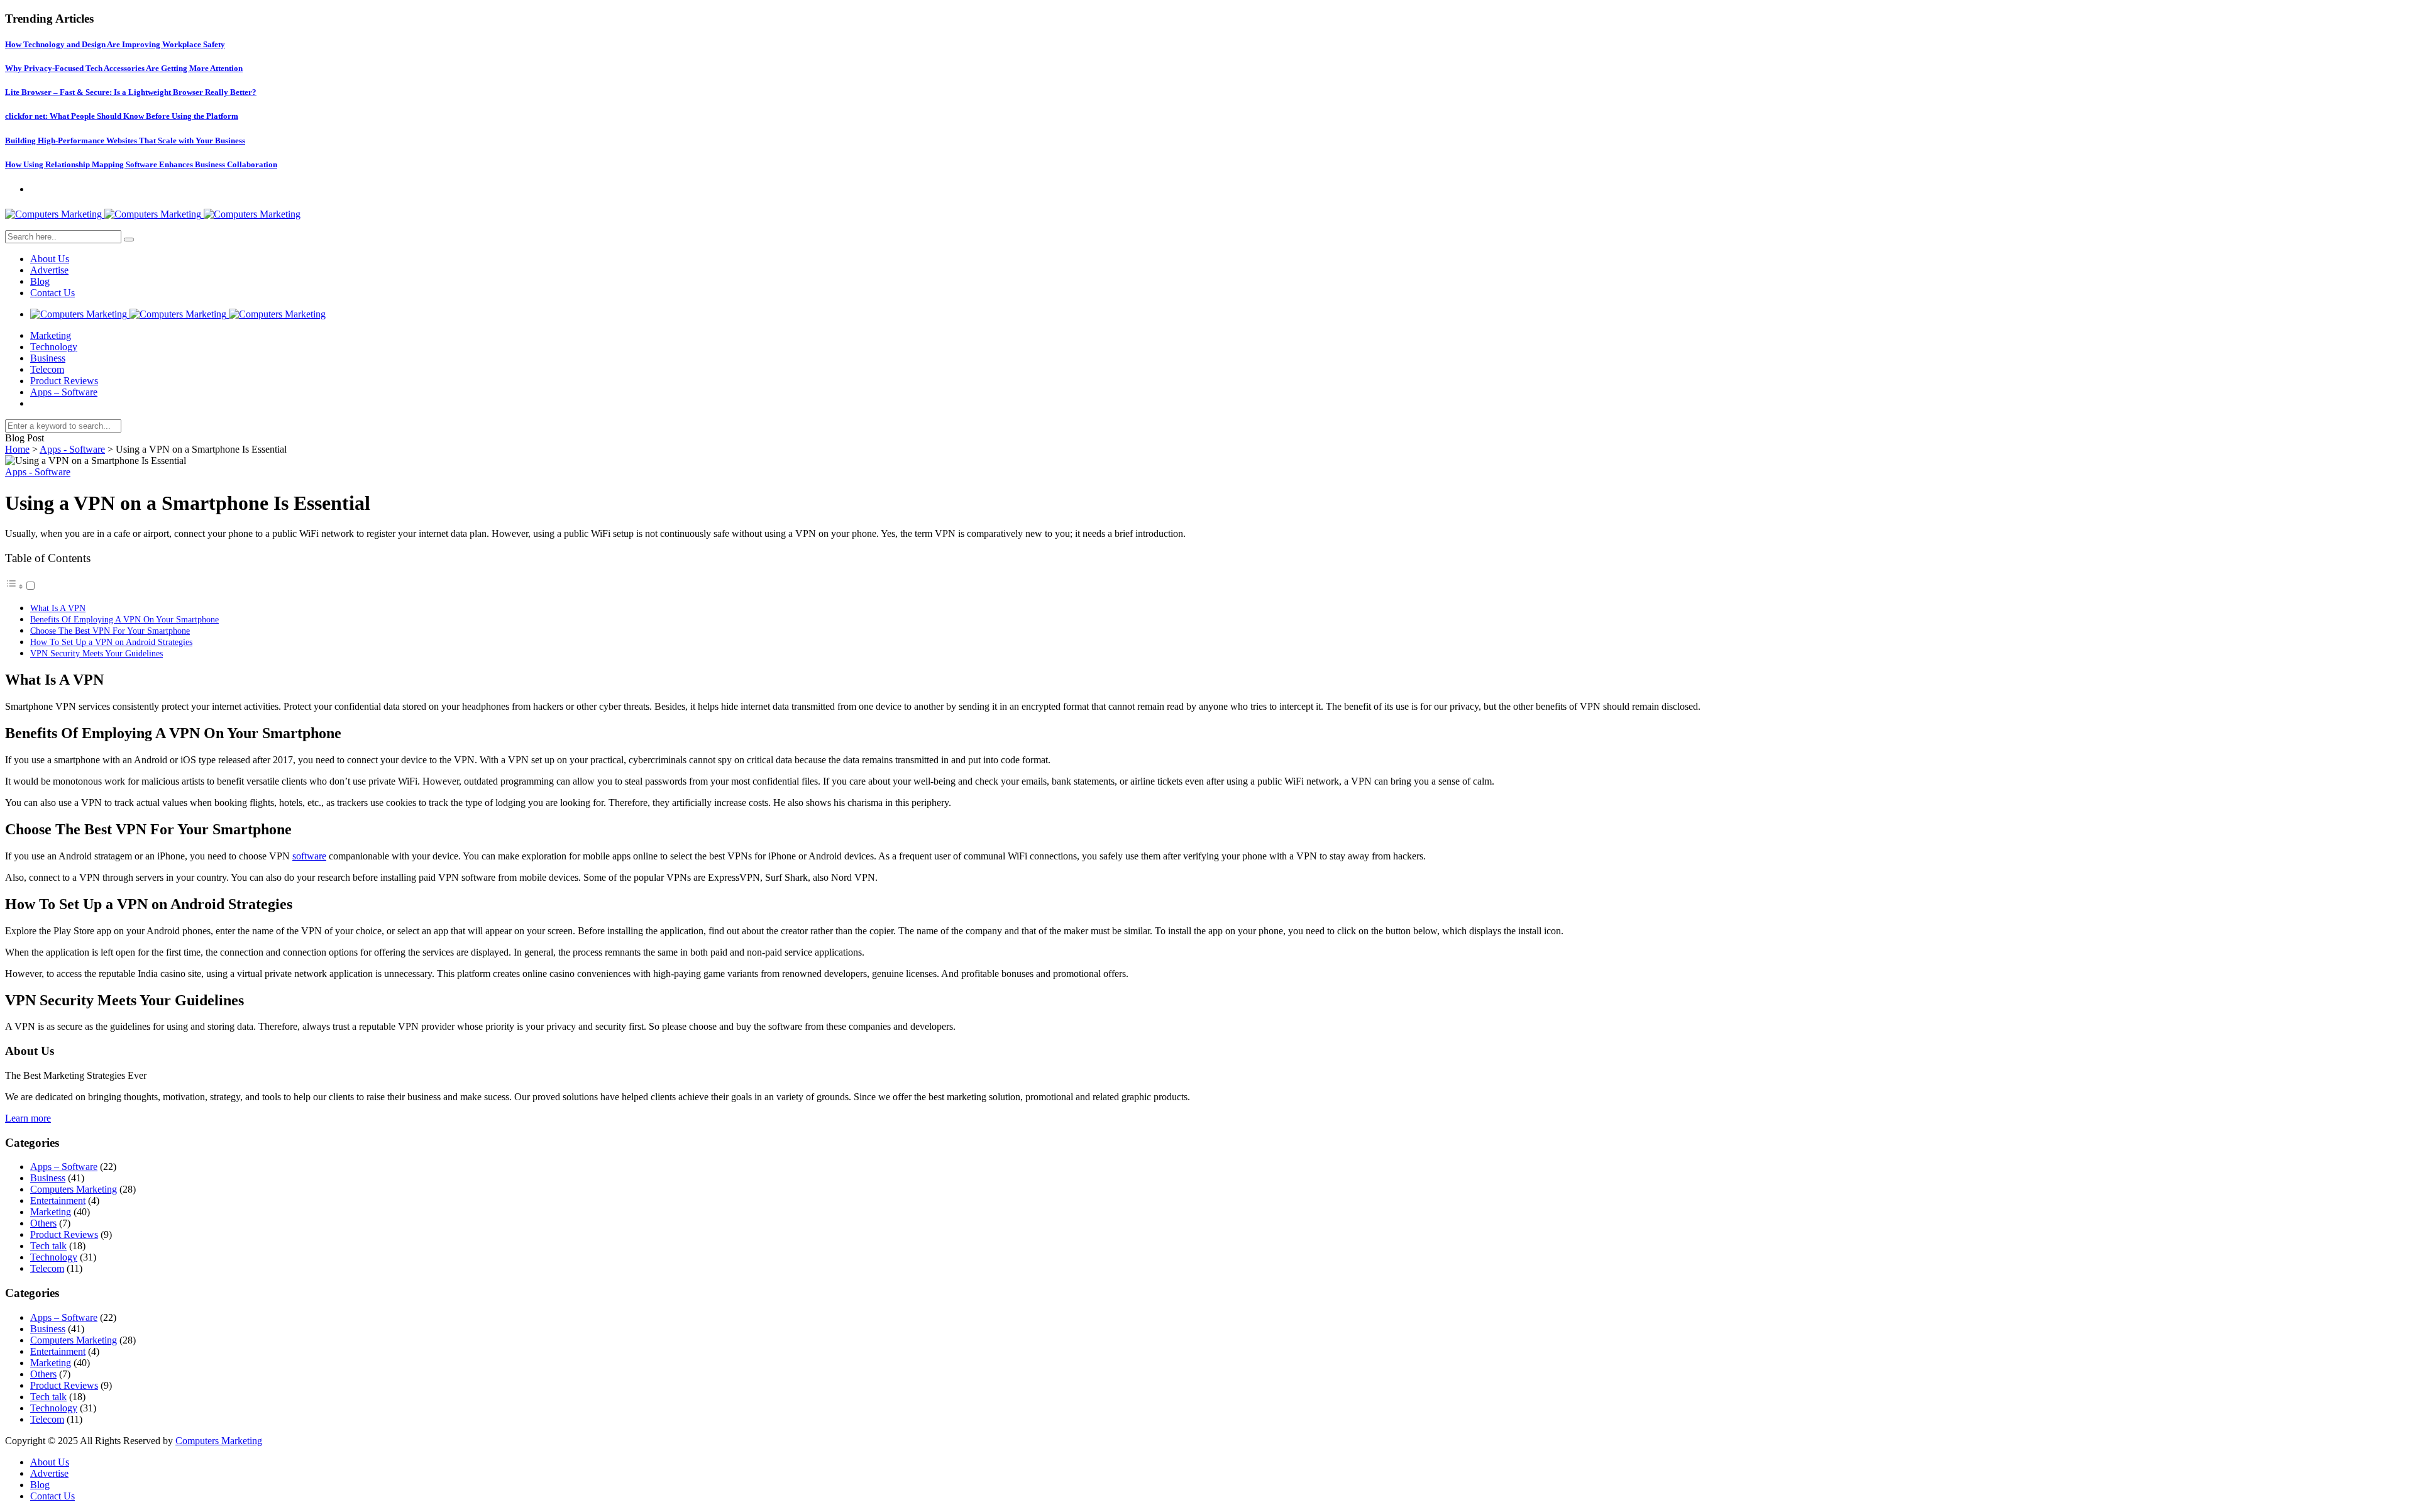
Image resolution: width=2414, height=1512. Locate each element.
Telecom (47, 369)
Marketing (51, 335)
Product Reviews (64, 381)
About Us (50, 259)
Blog (40, 281)
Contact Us (52, 293)
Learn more (28, 1118)
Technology (54, 347)
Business (48, 358)
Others (43, 1223)
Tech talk (48, 1246)
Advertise (49, 270)
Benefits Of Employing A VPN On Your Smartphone (124, 619)
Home (17, 449)
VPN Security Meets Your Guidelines (96, 653)
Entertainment (58, 1200)
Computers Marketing (74, 1189)
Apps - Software (72, 449)
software (309, 856)
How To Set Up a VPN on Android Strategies (111, 642)
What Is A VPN (58, 608)
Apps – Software (64, 392)
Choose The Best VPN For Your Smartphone (110, 631)
